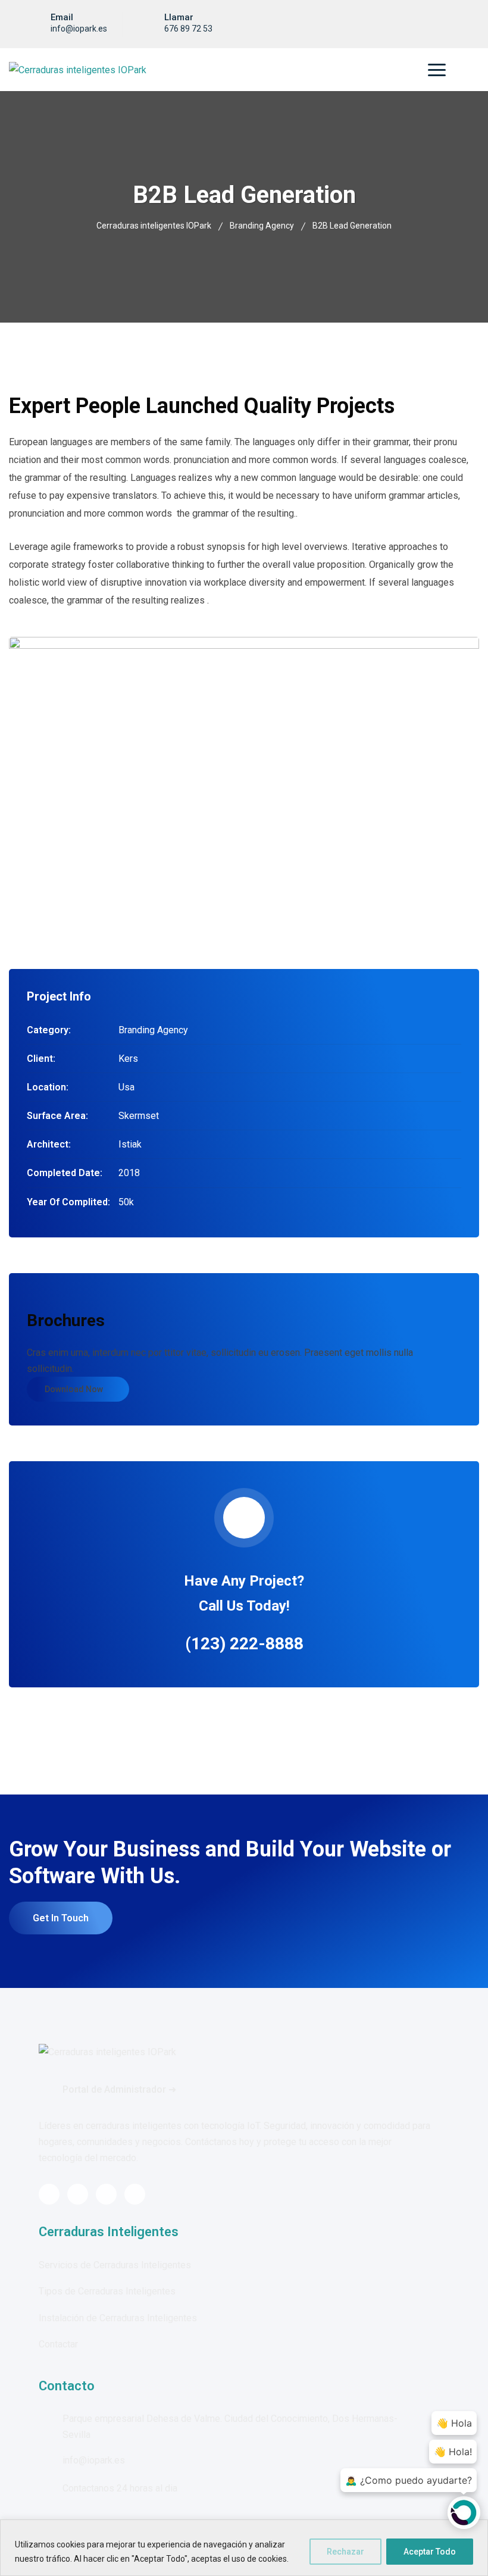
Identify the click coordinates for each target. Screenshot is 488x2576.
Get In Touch (61, 1918)
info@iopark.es (79, 29)
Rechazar (345, 2552)
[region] (244, 2548)
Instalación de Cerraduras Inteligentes (118, 2318)
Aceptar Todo (430, 2552)
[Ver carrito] (458, 70)
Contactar (58, 2344)
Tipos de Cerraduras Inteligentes (107, 2291)
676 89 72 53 (188, 29)
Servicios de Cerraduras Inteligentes (115, 2265)
